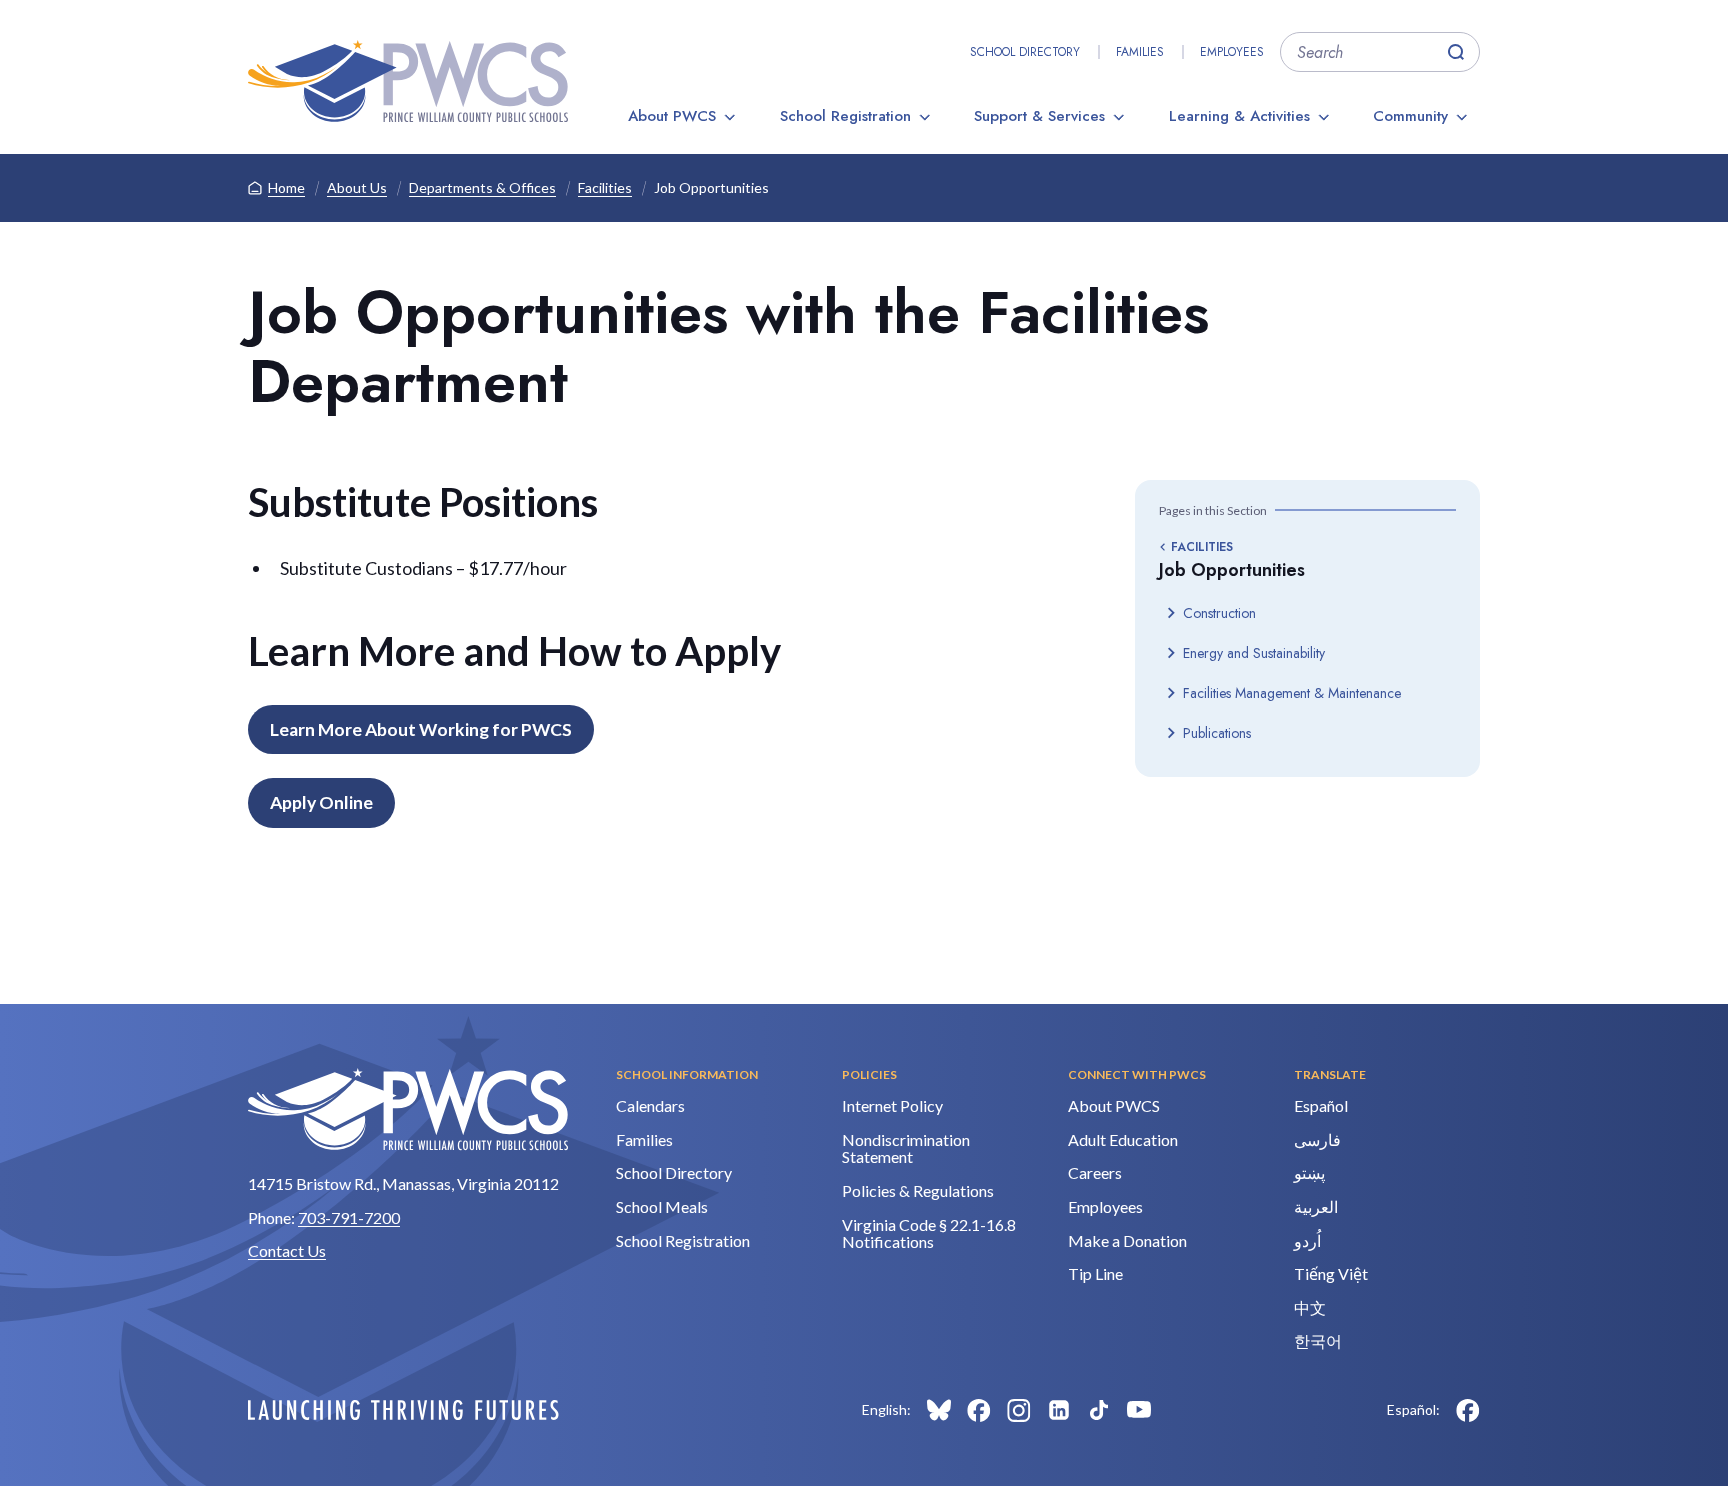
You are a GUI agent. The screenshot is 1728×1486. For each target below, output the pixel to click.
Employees (1232, 52)
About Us (357, 187)
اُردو (1307, 1240)
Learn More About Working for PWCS (421, 729)
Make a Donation (1127, 1240)
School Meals (662, 1206)
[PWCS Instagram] (1019, 1410)
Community (1410, 116)
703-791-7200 (349, 1217)
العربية (1316, 1206)
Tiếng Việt (1331, 1273)
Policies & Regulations (918, 1190)
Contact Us (287, 1250)
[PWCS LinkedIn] (1059, 1410)
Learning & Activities (1239, 116)
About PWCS (672, 116)
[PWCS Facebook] (979, 1410)
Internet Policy (892, 1105)
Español (1321, 1105)
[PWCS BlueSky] (939, 1410)
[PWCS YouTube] (1139, 1410)
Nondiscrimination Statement (906, 1148)
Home (286, 187)
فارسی (1317, 1139)
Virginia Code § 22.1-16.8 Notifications (929, 1233)
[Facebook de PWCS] (1468, 1410)
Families (1140, 52)
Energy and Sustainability (1254, 653)
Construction (1219, 613)
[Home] (408, 81)
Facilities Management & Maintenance (1292, 693)
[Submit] (1456, 52)
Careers (1095, 1172)
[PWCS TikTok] (1099, 1410)
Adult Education (1123, 1139)
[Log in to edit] (403, 1410)
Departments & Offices (482, 187)
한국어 (1318, 1340)
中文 (1310, 1307)
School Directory (1025, 52)
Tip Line (1095, 1273)
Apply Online (321, 802)
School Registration (845, 116)
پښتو (1309, 1172)
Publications (1217, 733)
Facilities (605, 187)
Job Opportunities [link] (711, 187)
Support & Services (1039, 116)
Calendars (650, 1105)
